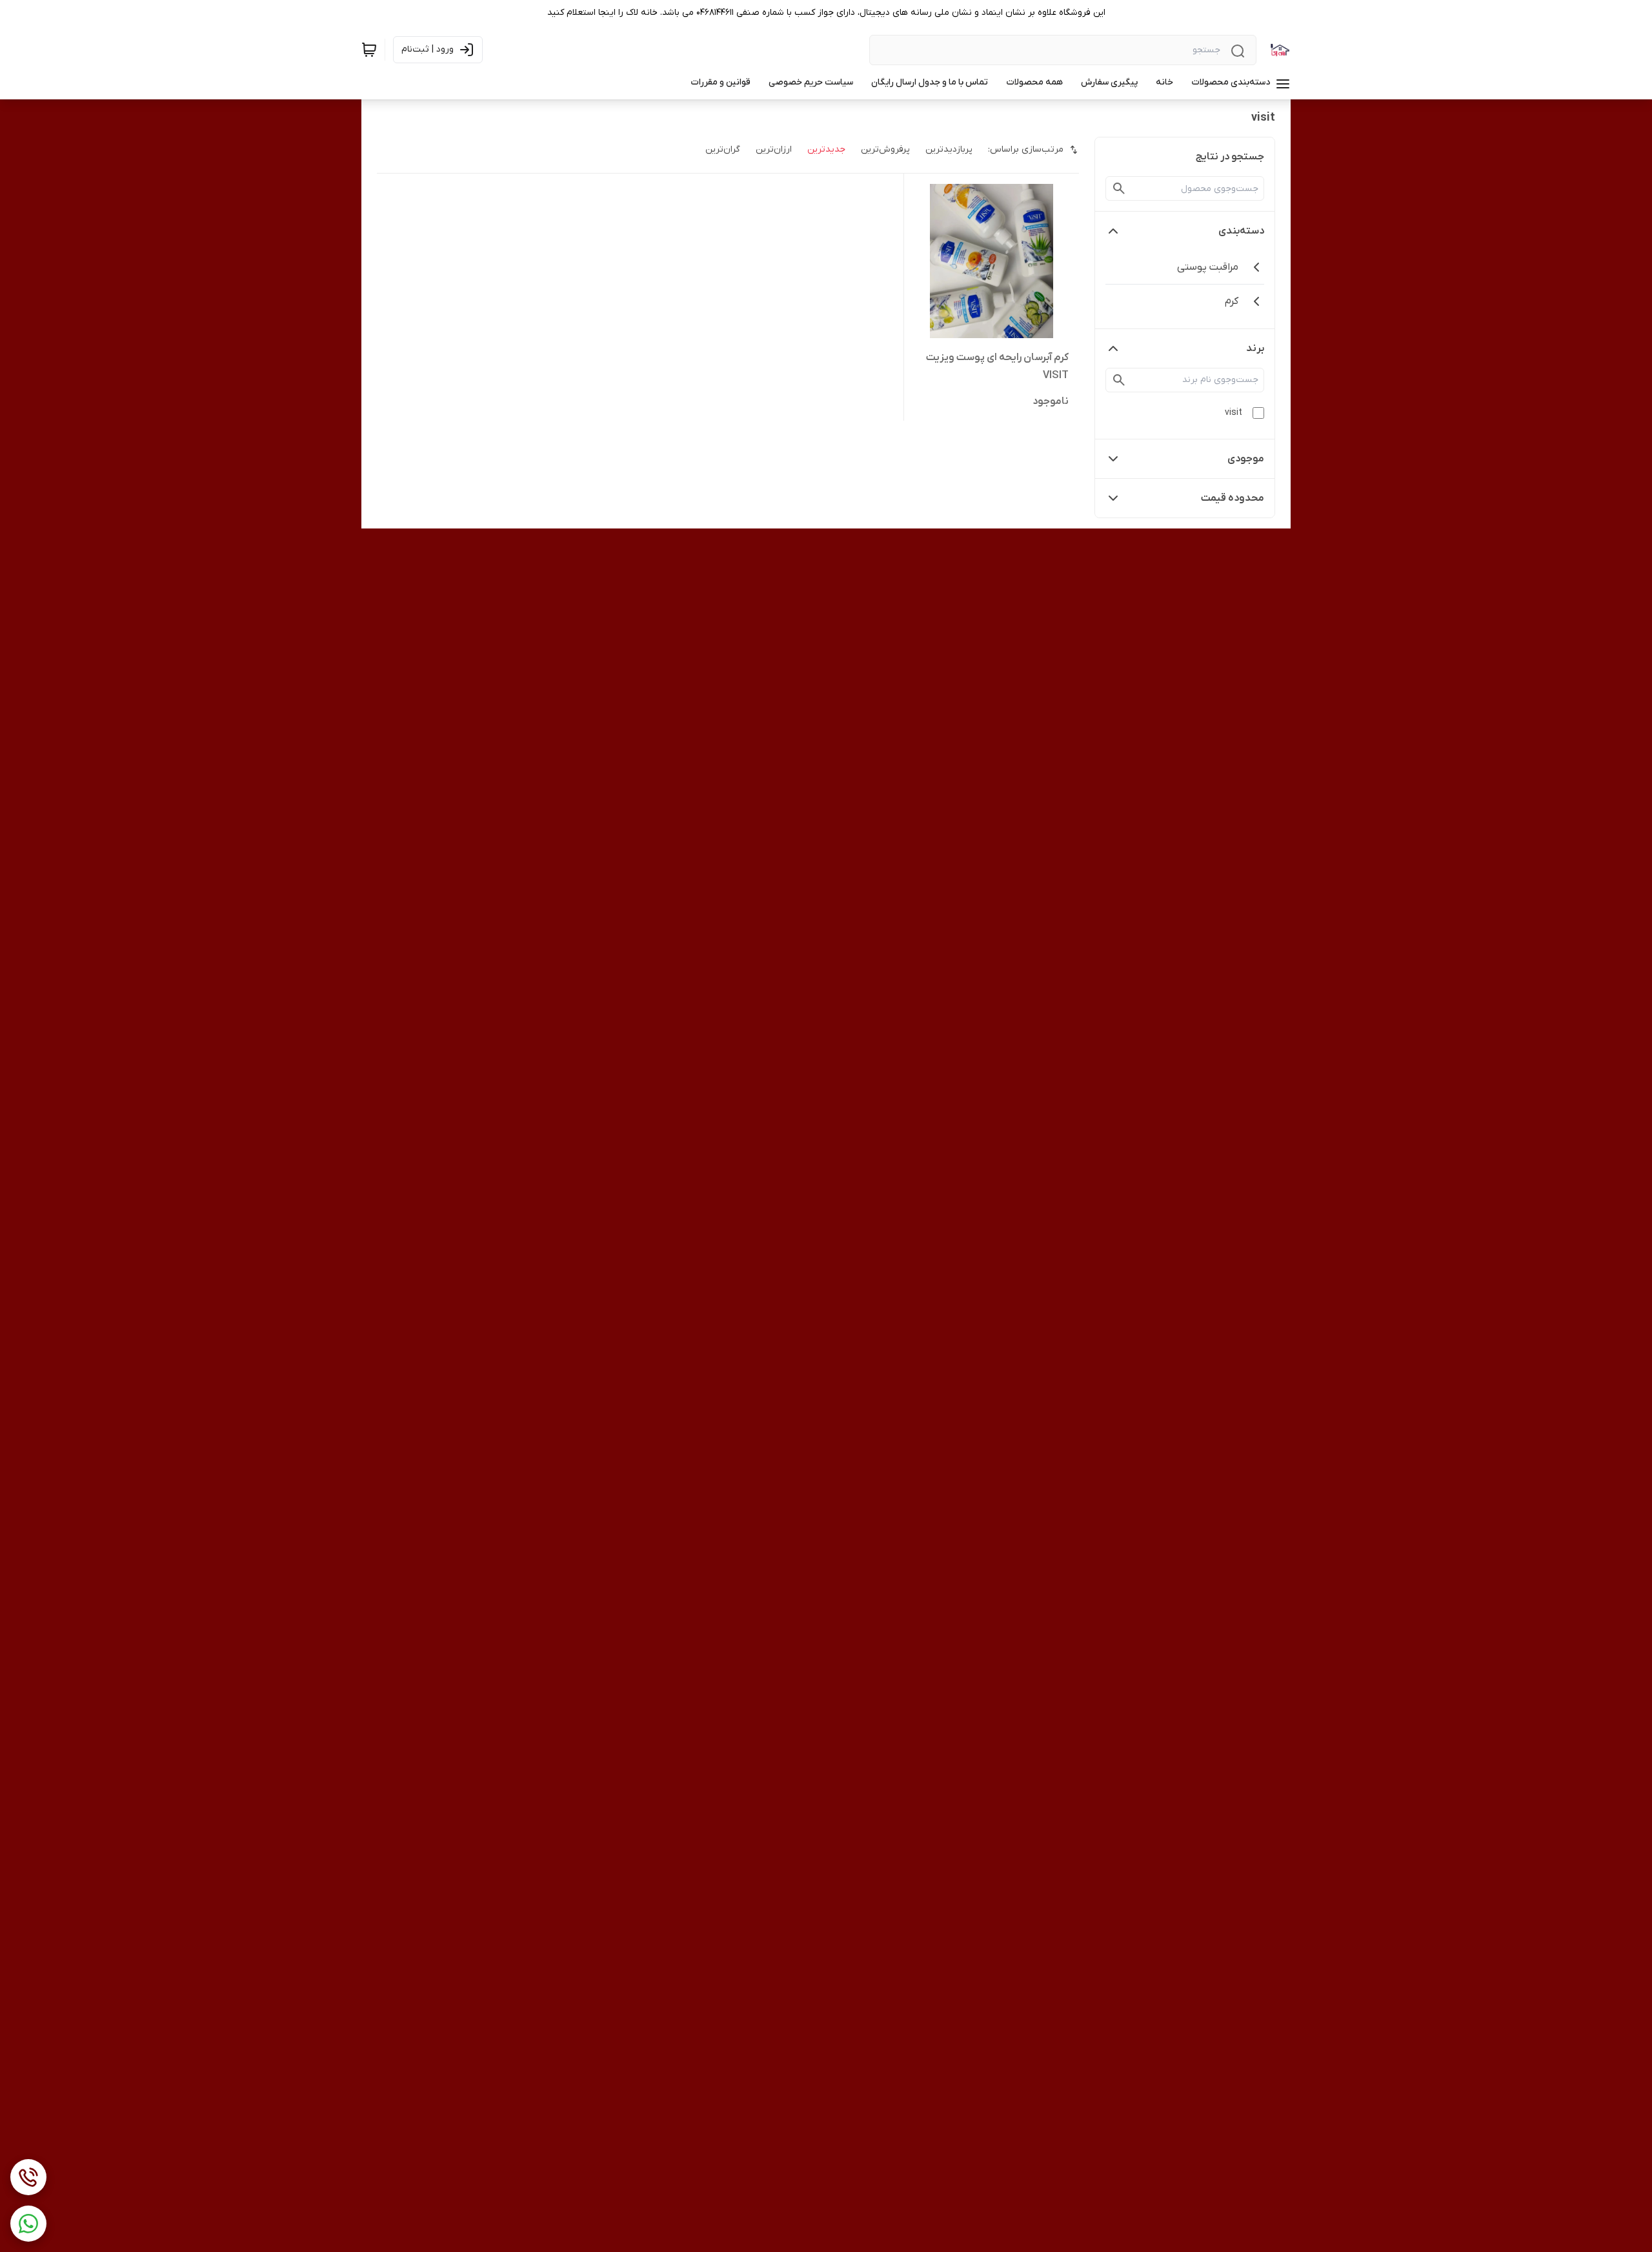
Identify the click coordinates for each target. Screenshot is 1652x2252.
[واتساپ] (28, 2224)
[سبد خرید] (369, 50)
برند (1255, 348)
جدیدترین (826, 149)
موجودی (1246, 459)
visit (1234, 413)
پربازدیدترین (949, 149)
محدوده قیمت (1233, 498)
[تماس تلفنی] (28, 2177)
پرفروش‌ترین (885, 149)
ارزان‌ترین (774, 149)
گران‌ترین (723, 149)
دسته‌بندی (1241, 231)
